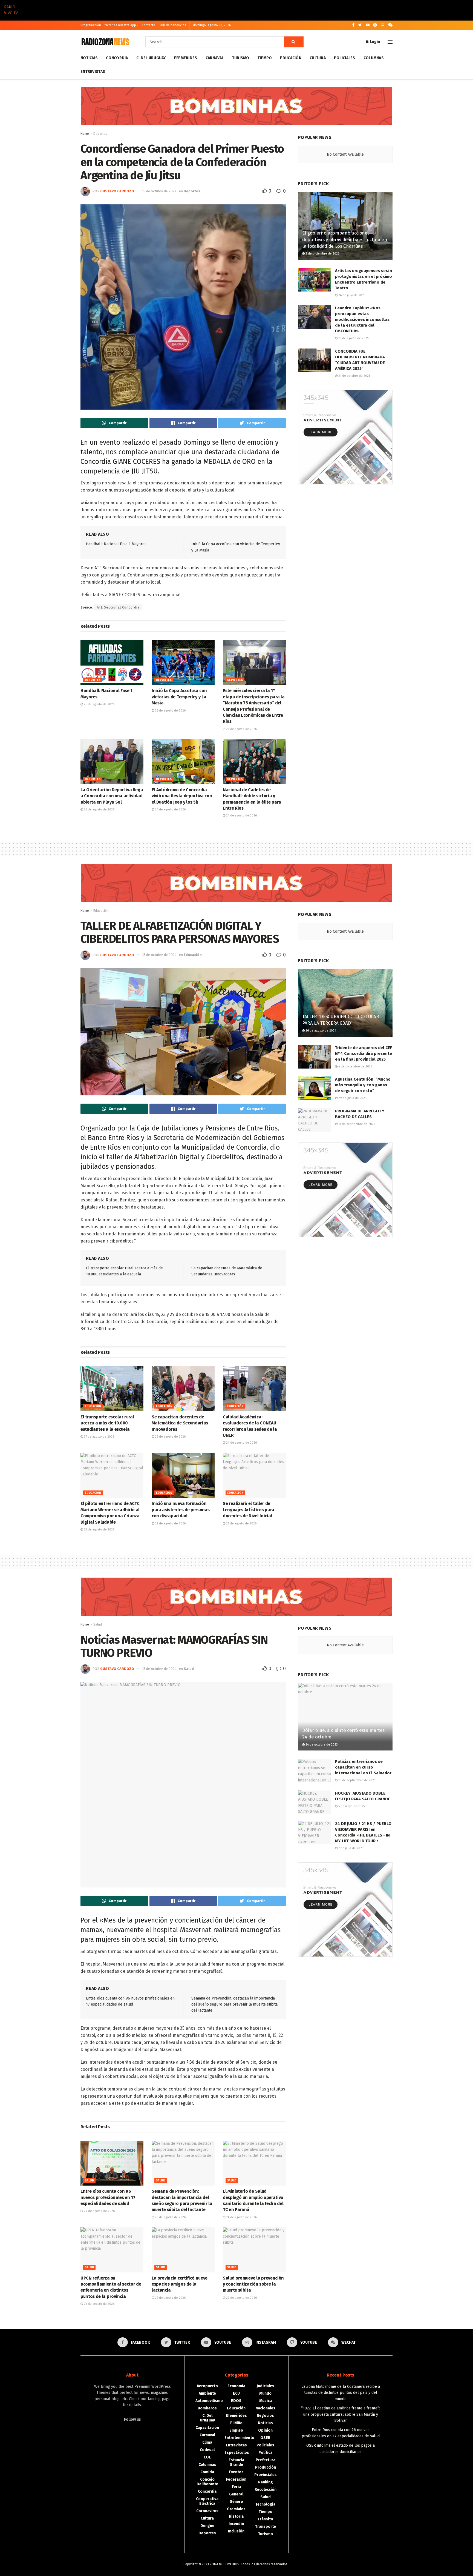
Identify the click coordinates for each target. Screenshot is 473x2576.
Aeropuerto (207, 2386)
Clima (207, 2442)
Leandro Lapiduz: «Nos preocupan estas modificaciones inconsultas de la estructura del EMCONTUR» (362, 319)
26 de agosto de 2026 (99, 704)
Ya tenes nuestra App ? (121, 25)
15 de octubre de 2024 (159, 191)
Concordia (117, 58)
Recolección (266, 2490)
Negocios (265, 2416)
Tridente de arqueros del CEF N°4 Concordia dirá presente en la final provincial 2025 (364, 1053)
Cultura (318, 58)
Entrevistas (93, 72)
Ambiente (207, 2393)
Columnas (374, 58)
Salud (98, 1624)
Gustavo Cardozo (117, 191)
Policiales (345, 58)
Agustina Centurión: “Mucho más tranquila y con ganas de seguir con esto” (363, 1085)
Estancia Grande (236, 2462)
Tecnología (265, 2504)
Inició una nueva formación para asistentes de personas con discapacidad (181, 1510)
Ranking (266, 2482)
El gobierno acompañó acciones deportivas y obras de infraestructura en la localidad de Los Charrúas (345, 240)
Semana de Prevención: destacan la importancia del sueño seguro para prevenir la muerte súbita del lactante (234, 2004)
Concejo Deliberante (207, 2482)
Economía (236, 2386)
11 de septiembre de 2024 (356, 1124)
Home (85, 134)
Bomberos (207, 2408)
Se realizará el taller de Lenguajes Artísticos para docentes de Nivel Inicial (249, 1510)
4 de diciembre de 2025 (355, 1066)
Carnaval (215, 58)
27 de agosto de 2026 (99, 1437)
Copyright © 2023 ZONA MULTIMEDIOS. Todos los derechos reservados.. (236, 2564)
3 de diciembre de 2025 (322, 254)
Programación (91, 25)
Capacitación (207, 2428)
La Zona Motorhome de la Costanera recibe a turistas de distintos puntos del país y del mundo (341, 2393)
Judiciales (266, 2386)
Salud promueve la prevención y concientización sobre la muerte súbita (253, 2284)
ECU (236, 2393)
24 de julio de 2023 (351, 295)
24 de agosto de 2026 (170, 809)
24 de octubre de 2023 (321, 1745)
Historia (236, 2516)
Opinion (265, 2430)
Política (265, 2453)
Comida (207, 2472)
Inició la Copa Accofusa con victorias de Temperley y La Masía (179, 697)
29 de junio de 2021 (352, 1098)
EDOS (236, 2401)
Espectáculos (237, 2453)
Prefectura (266, 2460)
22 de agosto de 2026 (170, 1523)
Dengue (207, 2526)
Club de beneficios (172, 25)
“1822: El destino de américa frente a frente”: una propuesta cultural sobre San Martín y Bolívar (341, 2414)
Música (266, 2401)
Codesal (207, 2450)
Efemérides (186, 58)
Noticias (89, 58)
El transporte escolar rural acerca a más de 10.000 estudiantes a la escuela (107, 1423)
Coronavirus (207, 2511)
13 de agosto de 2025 (353, 338)
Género (236, 2502)
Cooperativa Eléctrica (207, 2501)
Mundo (265, 2393)
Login (374, 42)
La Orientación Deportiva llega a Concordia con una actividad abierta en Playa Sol (112, 796)
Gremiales (236, 2509)
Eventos (236, 2472)
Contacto (148, 25)
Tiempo (265, 58)
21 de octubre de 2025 (354, 376)
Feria (236, 2487)
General (236, 2494)
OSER (265, 2438)
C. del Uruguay (151, 58)
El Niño (236, 2423)
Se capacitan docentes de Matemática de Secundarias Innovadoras (180, 1423)
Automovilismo (209, 2401)
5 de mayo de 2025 (351, 1806)
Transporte (266, 2527)
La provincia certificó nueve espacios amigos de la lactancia (180, 2284)
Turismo (241, 58)
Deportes (100, 134)
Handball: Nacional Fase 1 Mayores (116, 544)
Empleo (236, 2430)
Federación (236, 2479)
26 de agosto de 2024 (320, 1031)
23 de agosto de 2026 (99, 1530)
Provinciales (266, 2475)
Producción (266, 2467)
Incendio (236, 2524)
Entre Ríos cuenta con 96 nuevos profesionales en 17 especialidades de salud (108, 2197)
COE (207, 2457)
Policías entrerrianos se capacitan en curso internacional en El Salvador (363, 1767)
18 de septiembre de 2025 (356, 1780)
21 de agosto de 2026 (241, 1523)
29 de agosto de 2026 (99, 2211)
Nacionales (265, 2408)
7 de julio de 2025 (350, 1848)
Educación (291, 58)
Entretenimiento (239, 2438)
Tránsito (265, 2519)
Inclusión (236, 2531)
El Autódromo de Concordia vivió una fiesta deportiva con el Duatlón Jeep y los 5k (182, 796)
